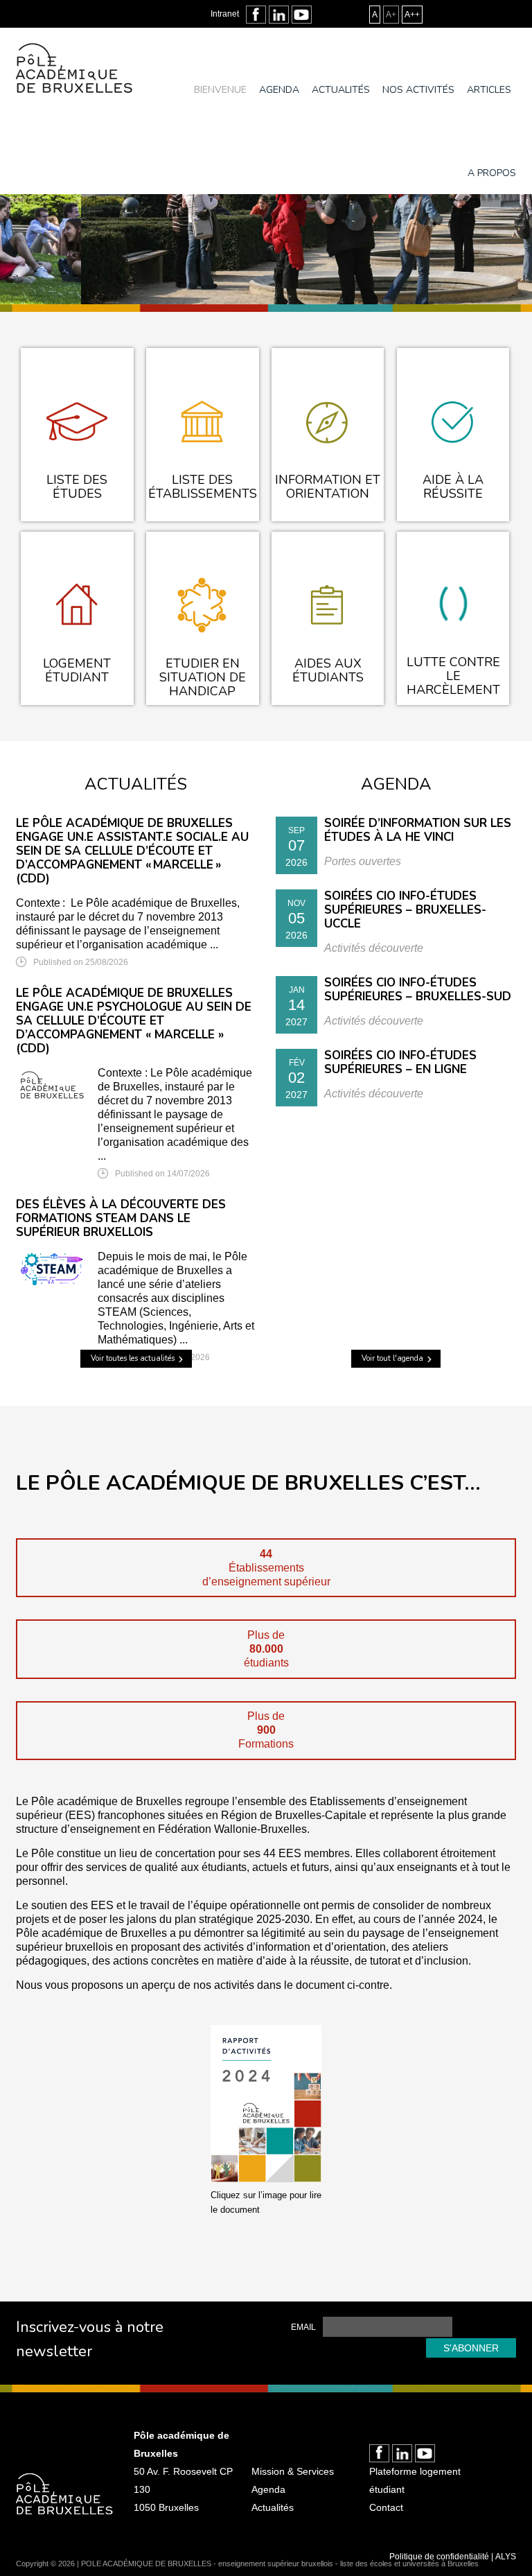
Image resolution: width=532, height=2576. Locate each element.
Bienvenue (220, 90)
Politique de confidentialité (439, 2557)
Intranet (225, 14)
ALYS (506, 2557)
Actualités (341, 90)
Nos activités (418, 90)
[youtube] (302, 15)
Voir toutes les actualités (133, 1358)
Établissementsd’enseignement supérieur (266, 1568)
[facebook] (256, 15)
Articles (489, 90)
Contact (386, 2507)
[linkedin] (279, 15)
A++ (412, 15)
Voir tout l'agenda (392, 1358)
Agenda (279, 90)
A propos (492, 173)
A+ (391, 15)
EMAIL (303, 2327)
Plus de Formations (266, 1730)
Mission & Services (293, 2471)
